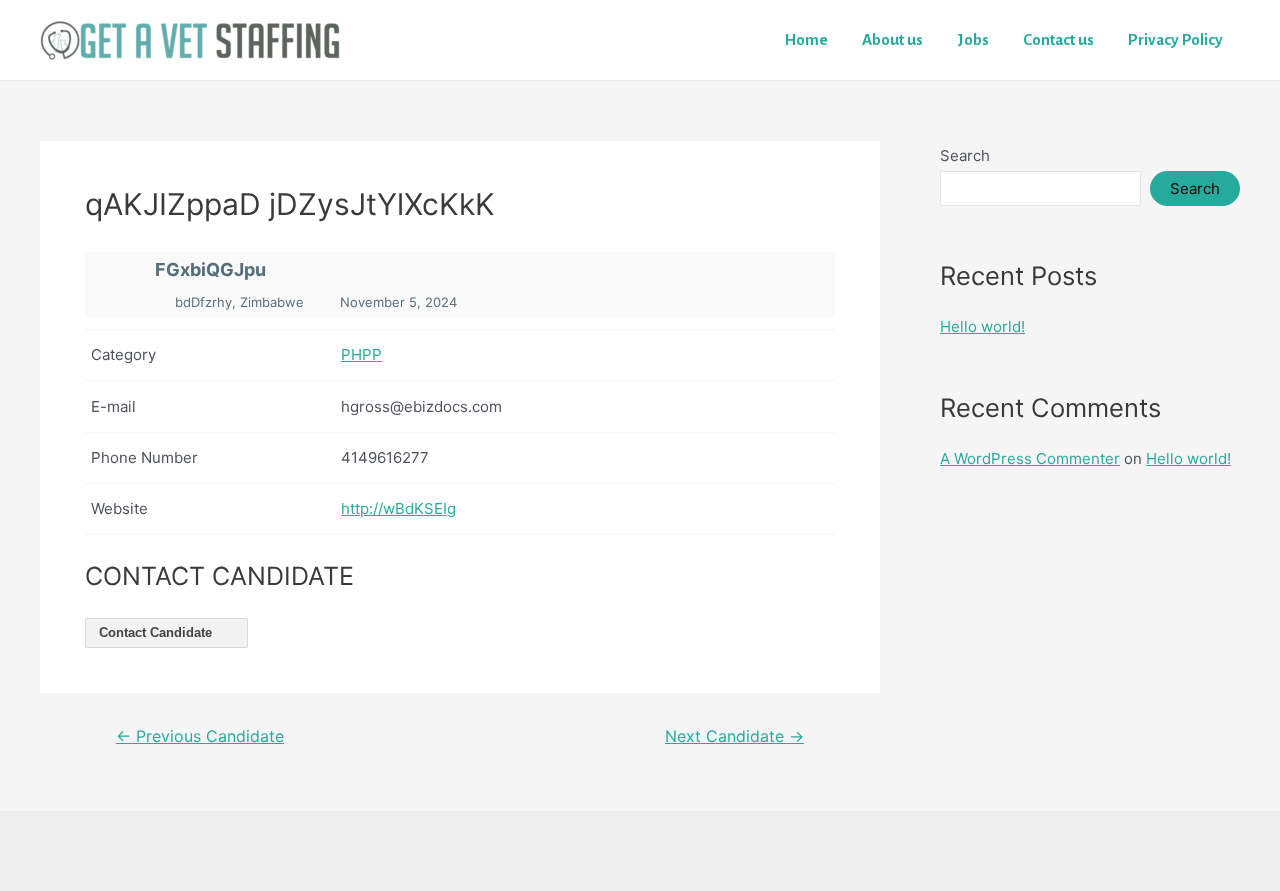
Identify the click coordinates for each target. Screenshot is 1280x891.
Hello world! (982, 326)
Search (965, 155)
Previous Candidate (200, 737)
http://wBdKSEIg (398, 508)
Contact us (1058, 39)
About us (892, 39)
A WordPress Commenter (1030, 458)
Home (806, 39)
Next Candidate (734, 737)
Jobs (973, 39)
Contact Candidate (157, 632)
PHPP (361, 354)
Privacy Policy (1175, 39)
